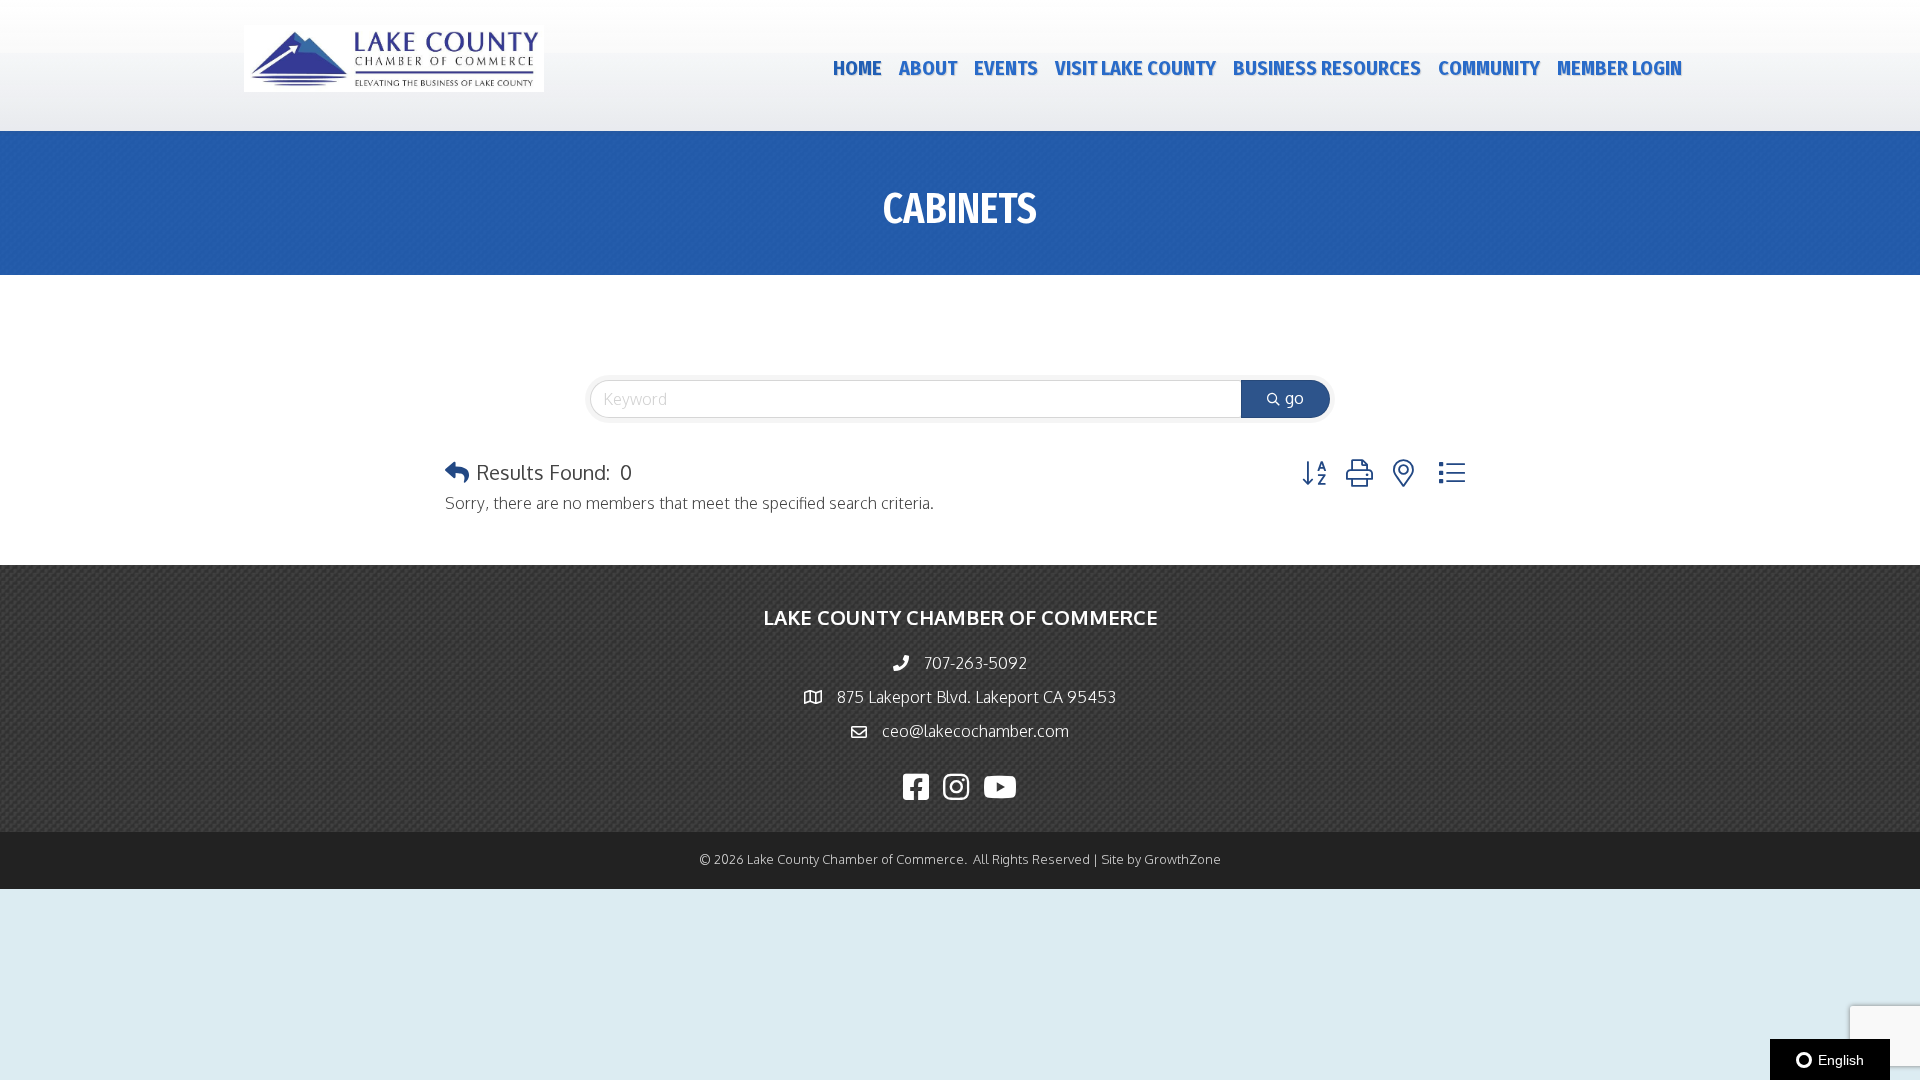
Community (1489, 68)
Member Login (1619, 68)
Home (857, 68)
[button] (457, 472)
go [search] (1294, 398)
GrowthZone (1182, 859)
